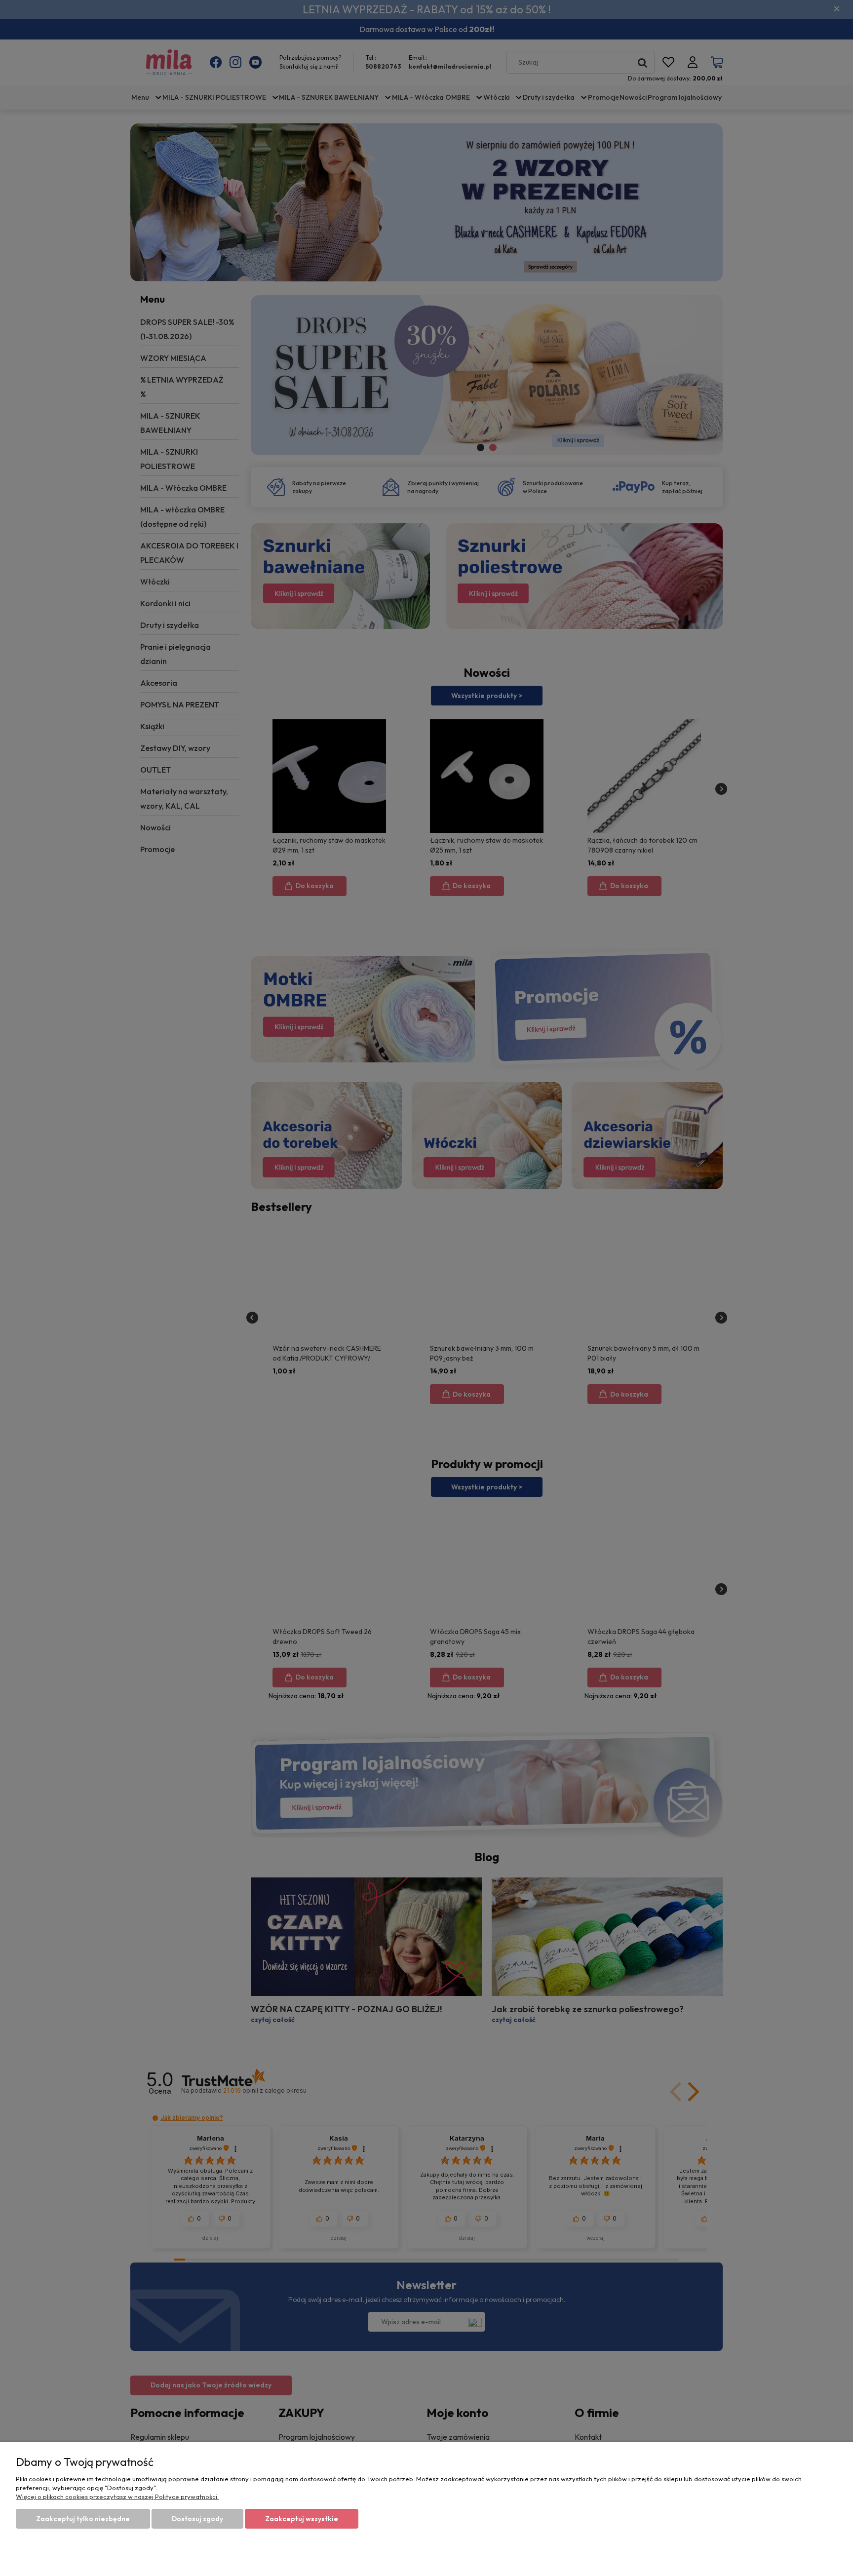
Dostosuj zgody (197, 2519)
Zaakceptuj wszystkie (302, 2519)
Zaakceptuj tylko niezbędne (83, 2519)
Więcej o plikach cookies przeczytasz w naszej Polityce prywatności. (117, 2497)
